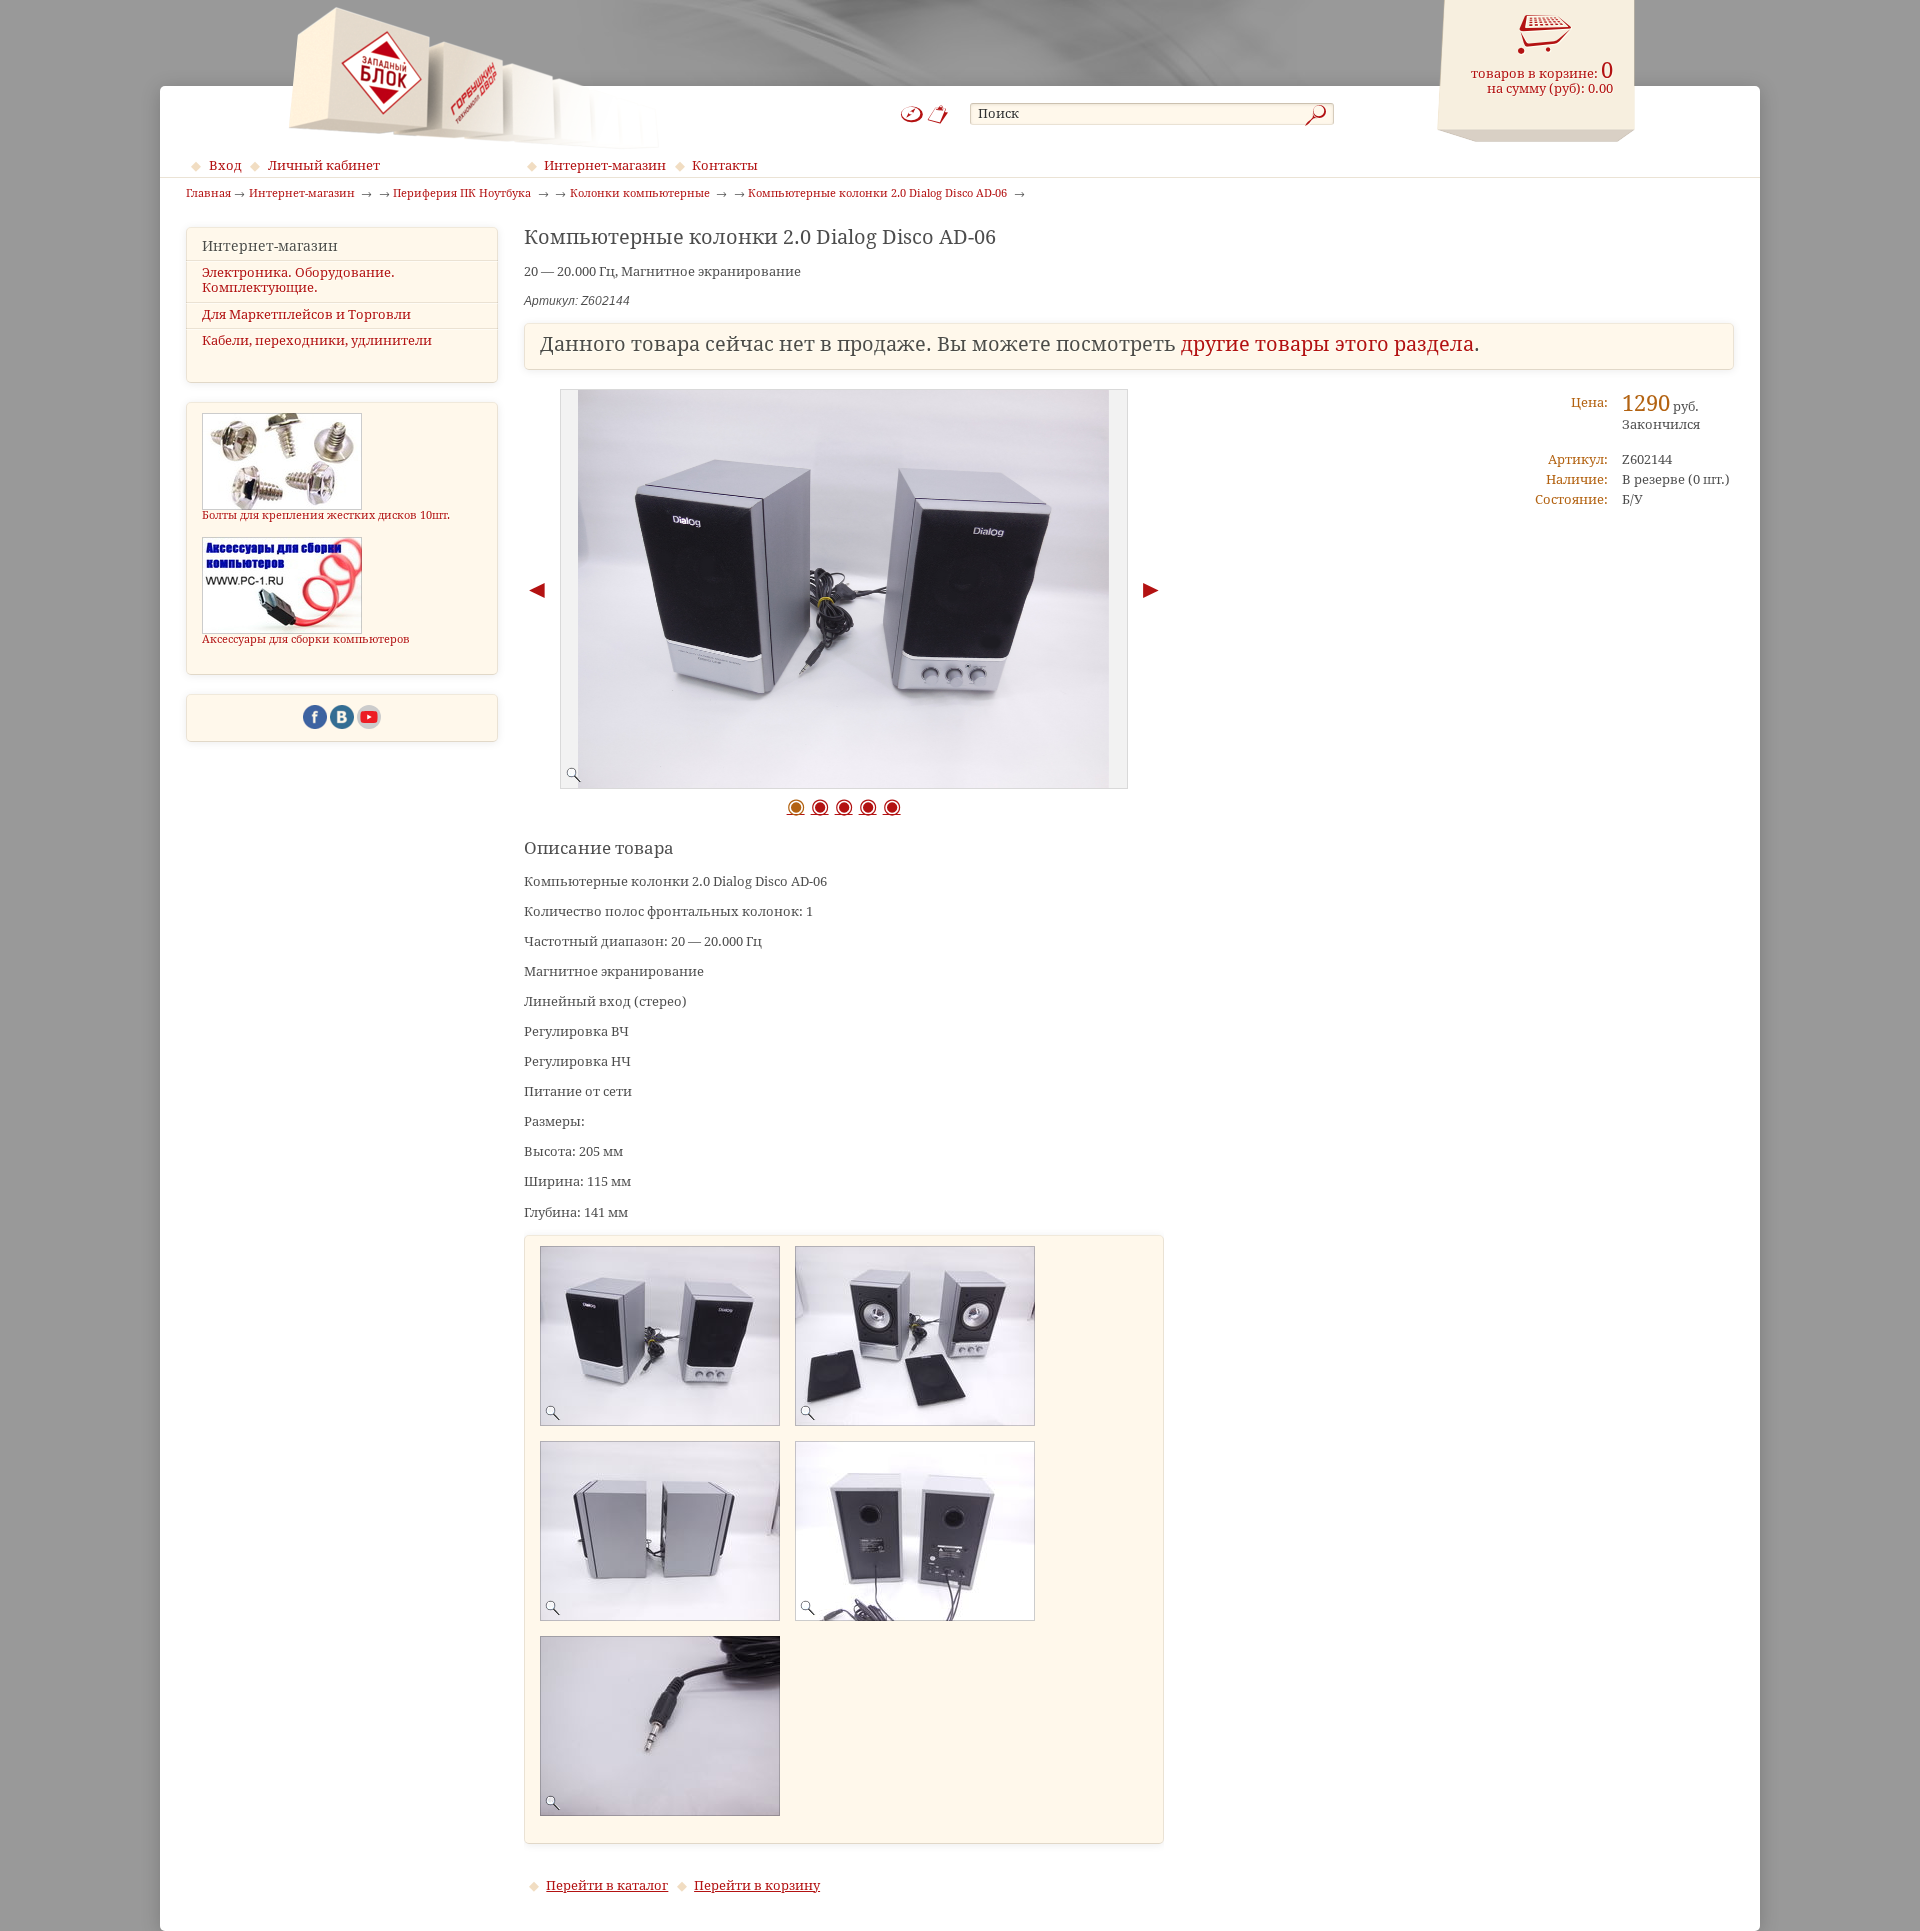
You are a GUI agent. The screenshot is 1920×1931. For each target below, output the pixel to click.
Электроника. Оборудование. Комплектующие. (298, 280)
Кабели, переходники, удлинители (317, 340)
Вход (225, 165)
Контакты (725, 165)
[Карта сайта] (912, 114)
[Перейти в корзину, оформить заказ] (1545, 35)
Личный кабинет (324, 165)
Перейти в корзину (757, 1885)
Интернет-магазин (605, 165)
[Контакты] (938, 114)
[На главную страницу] (473, 78)
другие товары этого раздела (1327, 344)
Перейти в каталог (607, 1885)
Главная (208, 194)
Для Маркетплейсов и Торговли (306, 314)
